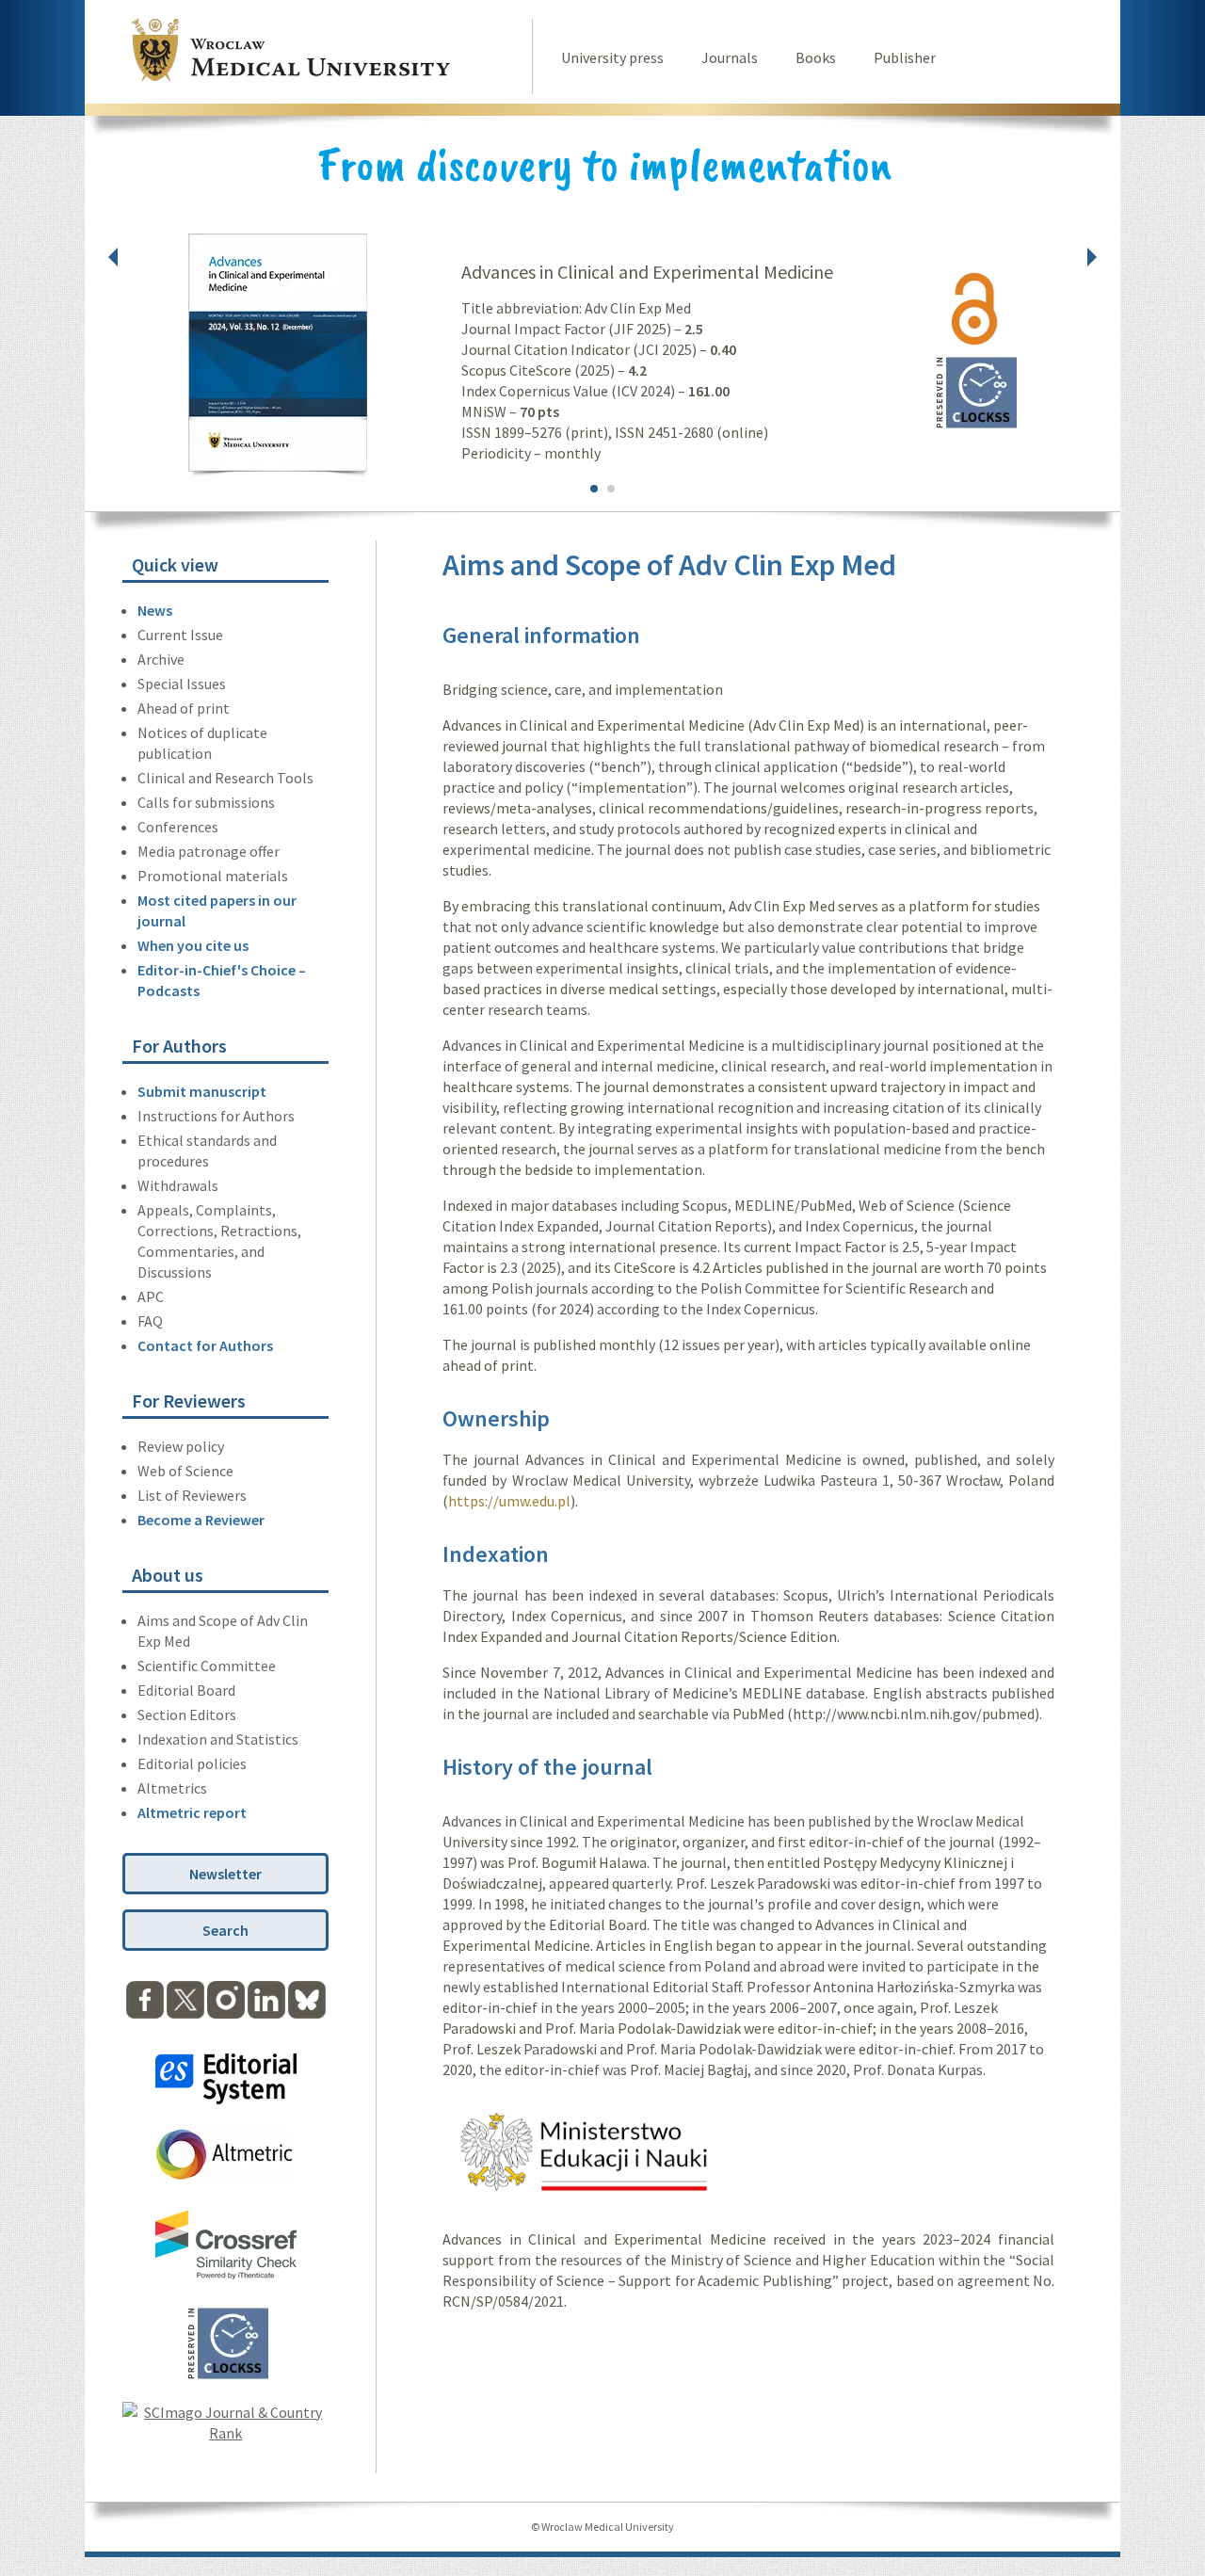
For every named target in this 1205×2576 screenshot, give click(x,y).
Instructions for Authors (216, 1116)
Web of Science (185, 1471)
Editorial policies (192, 1763)
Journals (730, 57)
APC (151, 1296)
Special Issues (182, 684)
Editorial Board (186, 1690)
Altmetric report (192, 1812)
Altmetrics (172, 1788)
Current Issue (180, 635)
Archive (161, 659)
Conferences (178, 827)
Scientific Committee (207, 1666)
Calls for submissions (206, 802)
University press (612, 57)
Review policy (181, 1446)
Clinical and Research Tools (225, 778)
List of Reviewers (192, 1495)
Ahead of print (184, 708)
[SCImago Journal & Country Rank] (225, 2433)
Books (816, 57)
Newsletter (225, 1874)
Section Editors (187, 1715)
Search (225, 1930)
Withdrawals (178, 1185)
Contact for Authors (205, 1345)
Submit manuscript (202, 1091)
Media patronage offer (209, 851)
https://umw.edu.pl (509, 1501)
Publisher (905, 57)
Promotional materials (213, 876)
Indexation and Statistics (218, 1739)
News (155, 610)
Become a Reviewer (201, 1520)
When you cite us (193, 945)
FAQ (150, 1321)
